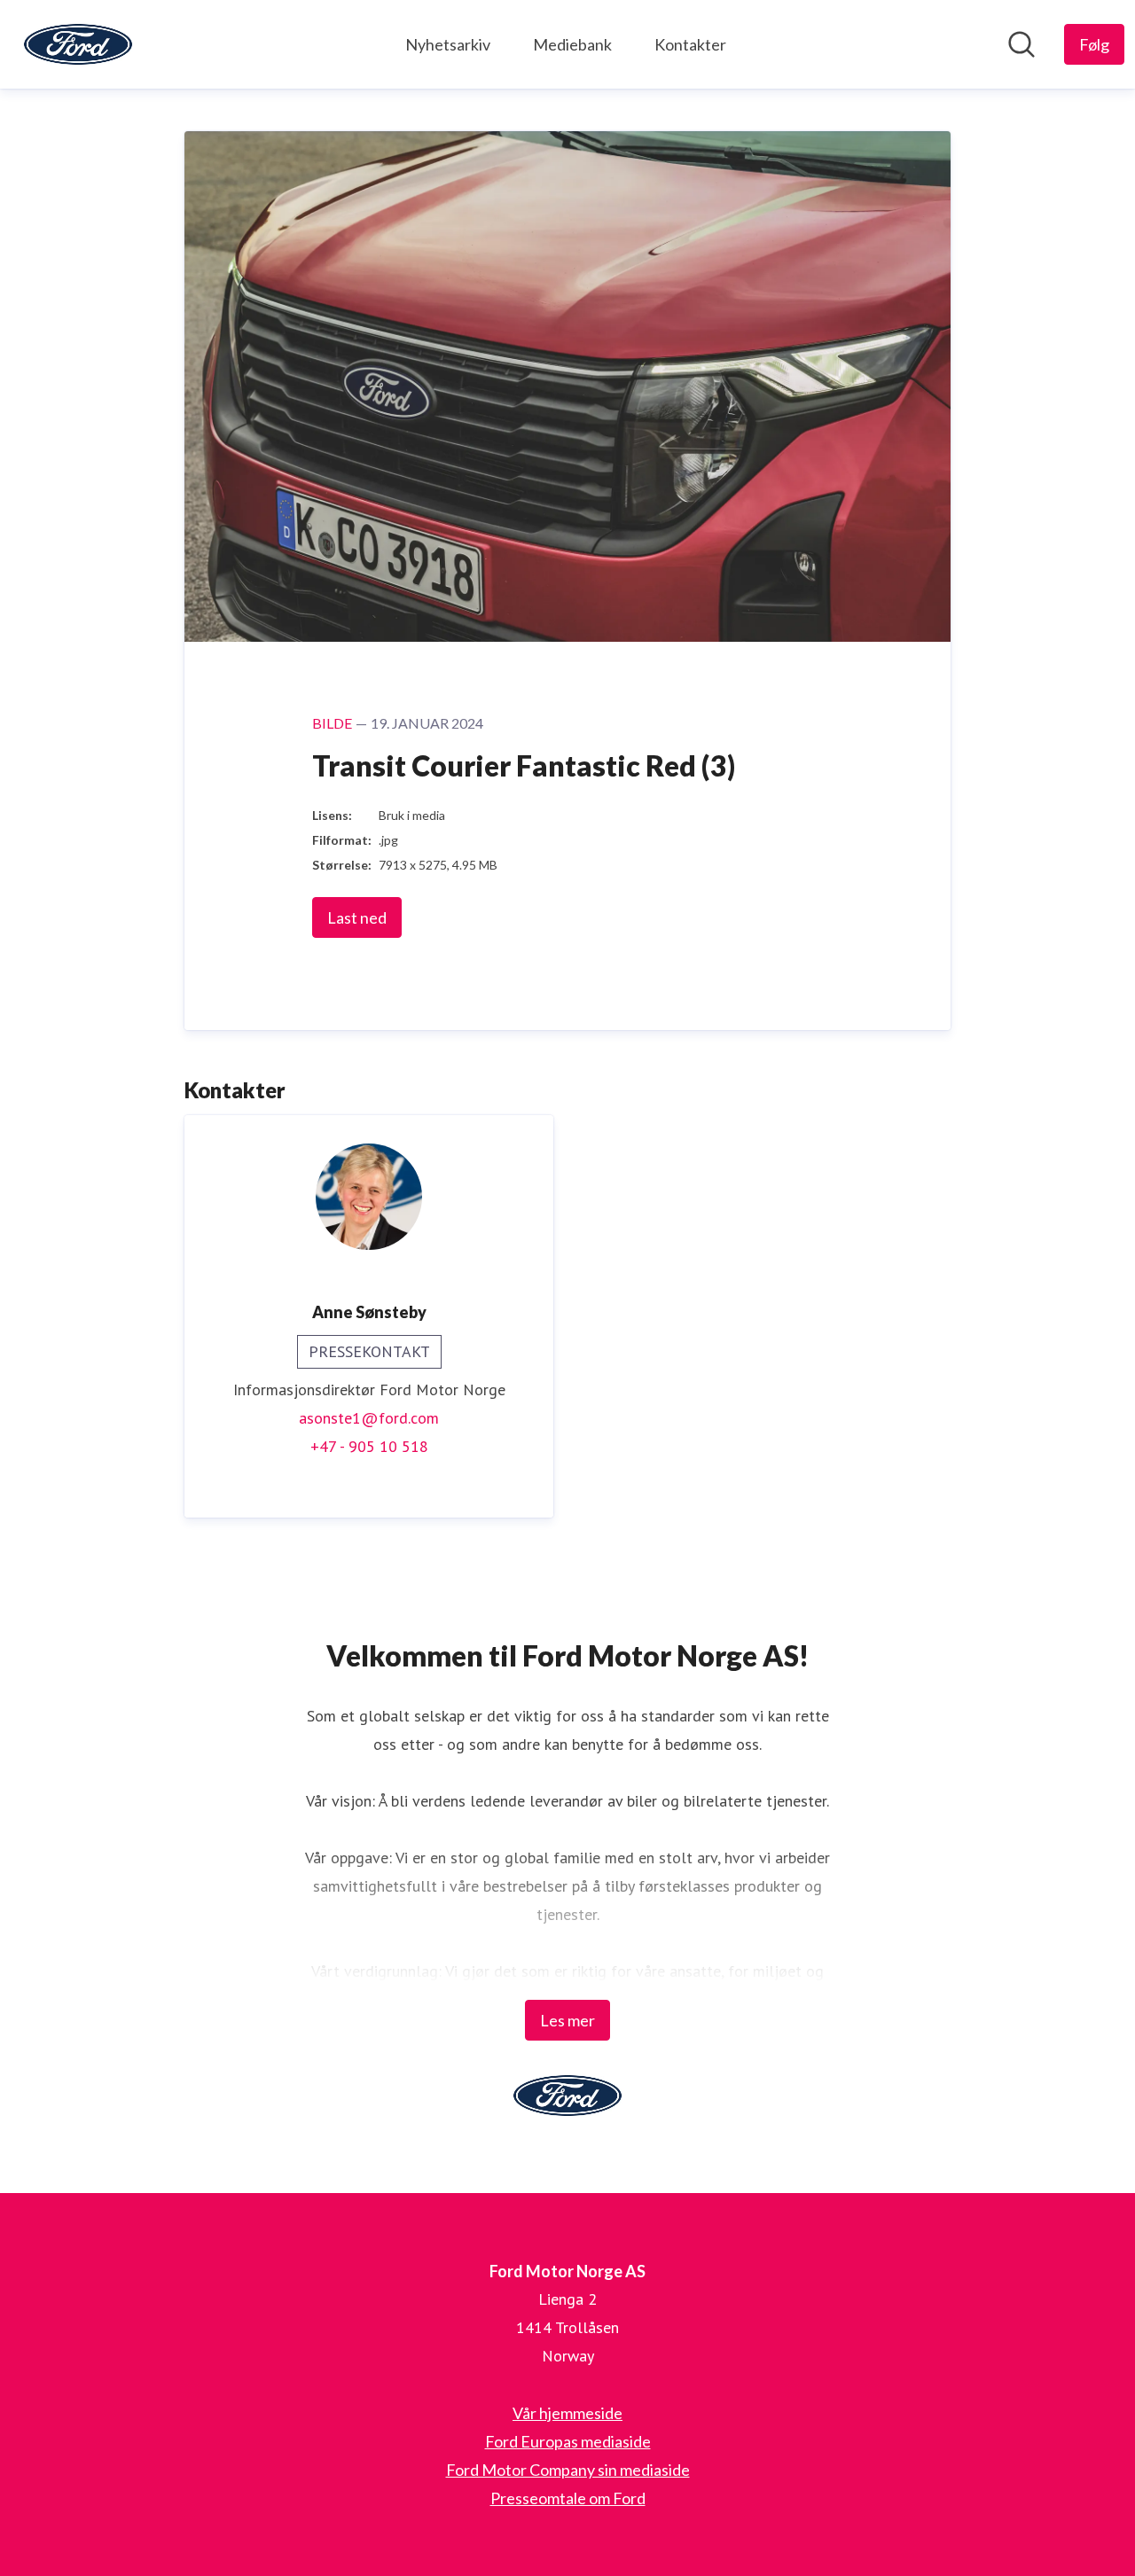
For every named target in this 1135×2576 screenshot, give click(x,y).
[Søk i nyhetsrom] (1021, 44)
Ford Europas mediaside (568, 2441)
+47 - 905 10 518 (369, 1446)
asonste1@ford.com (369, 1418)
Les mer (567, 2020)
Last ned (357, 917)
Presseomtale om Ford (568, 2498)
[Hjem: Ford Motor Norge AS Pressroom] (78, 44)
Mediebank (572, 44)
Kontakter (690, 44)
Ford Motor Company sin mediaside (568, 2470)
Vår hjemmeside (567, 2413)
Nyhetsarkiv (448, 44)
